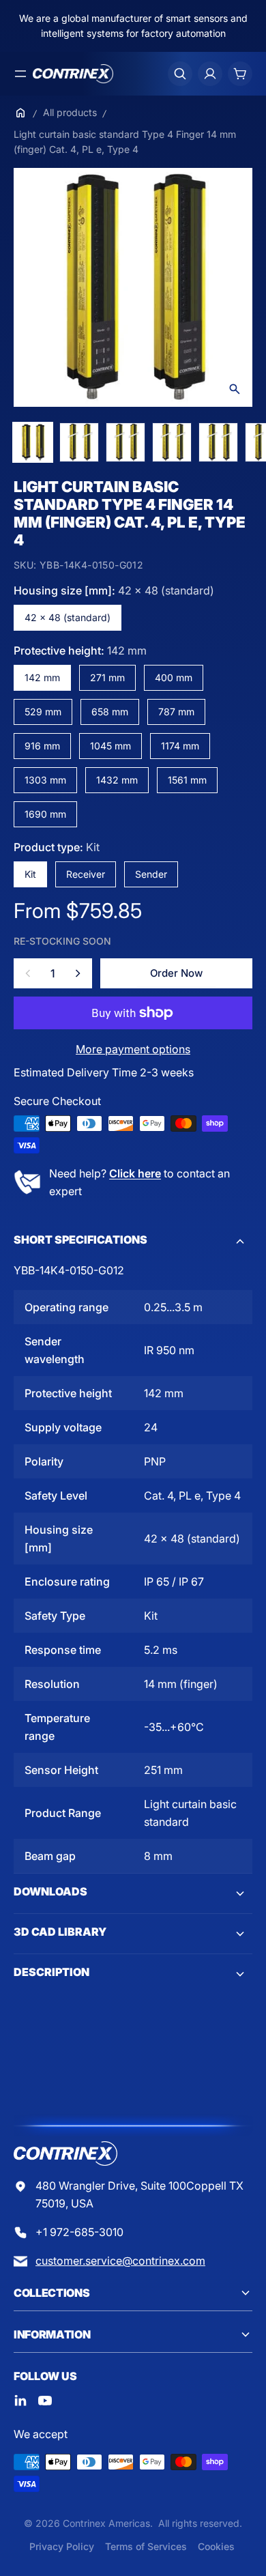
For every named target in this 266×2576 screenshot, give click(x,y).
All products (70, 112)
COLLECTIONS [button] (51, 2293)
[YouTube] (45, 2401)
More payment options (133, 1049)
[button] (133, 1242)
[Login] (210, 74)
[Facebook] (20, 2401)
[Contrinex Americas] (73, 74)
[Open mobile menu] (20, 74)
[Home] (20, 113)
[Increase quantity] (78, 973)
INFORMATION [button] (52, 2334)
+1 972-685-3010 (79, 2232)
